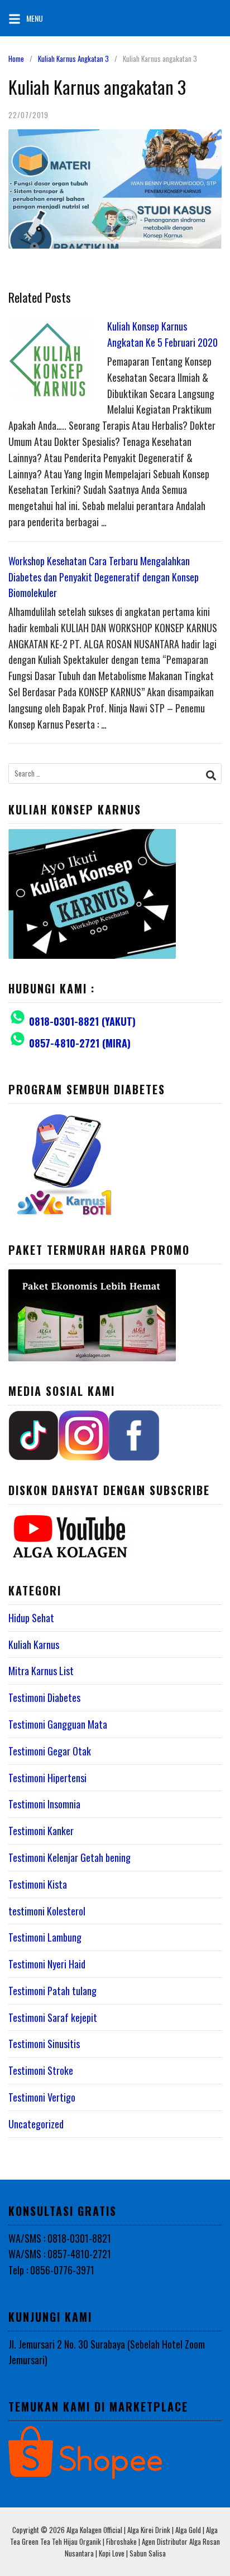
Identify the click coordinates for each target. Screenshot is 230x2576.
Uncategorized (36, 2124)
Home (16, 59)
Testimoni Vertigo (42, 2097)
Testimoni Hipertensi (47, 1778)
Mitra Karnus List (41, 1671)
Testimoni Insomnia (44, 1804)
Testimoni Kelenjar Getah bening (70, 1857)
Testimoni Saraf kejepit (53, 2017)
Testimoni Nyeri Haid (47, 1964)
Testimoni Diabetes (44, 1697)
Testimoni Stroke (41, 2070)
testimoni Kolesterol (47, 1911)
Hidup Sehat (31, 1618)
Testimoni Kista (38, 1884)
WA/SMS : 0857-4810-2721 (60, 2254)
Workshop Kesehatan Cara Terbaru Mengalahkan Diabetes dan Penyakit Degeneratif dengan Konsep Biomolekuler (104, 577)
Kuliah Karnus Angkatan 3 (73, 59)
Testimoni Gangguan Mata (58, 1724)
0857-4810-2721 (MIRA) (80, 1043)
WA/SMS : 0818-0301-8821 (60, 2238)
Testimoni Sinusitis (44, 2044)
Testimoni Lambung (45, 1937)
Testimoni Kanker (41, 1831)
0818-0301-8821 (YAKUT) (82, 1021)
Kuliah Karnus (34, 1644)
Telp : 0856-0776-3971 (51, 2270)
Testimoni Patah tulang (52, 1991)
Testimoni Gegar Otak (50, 1751)
